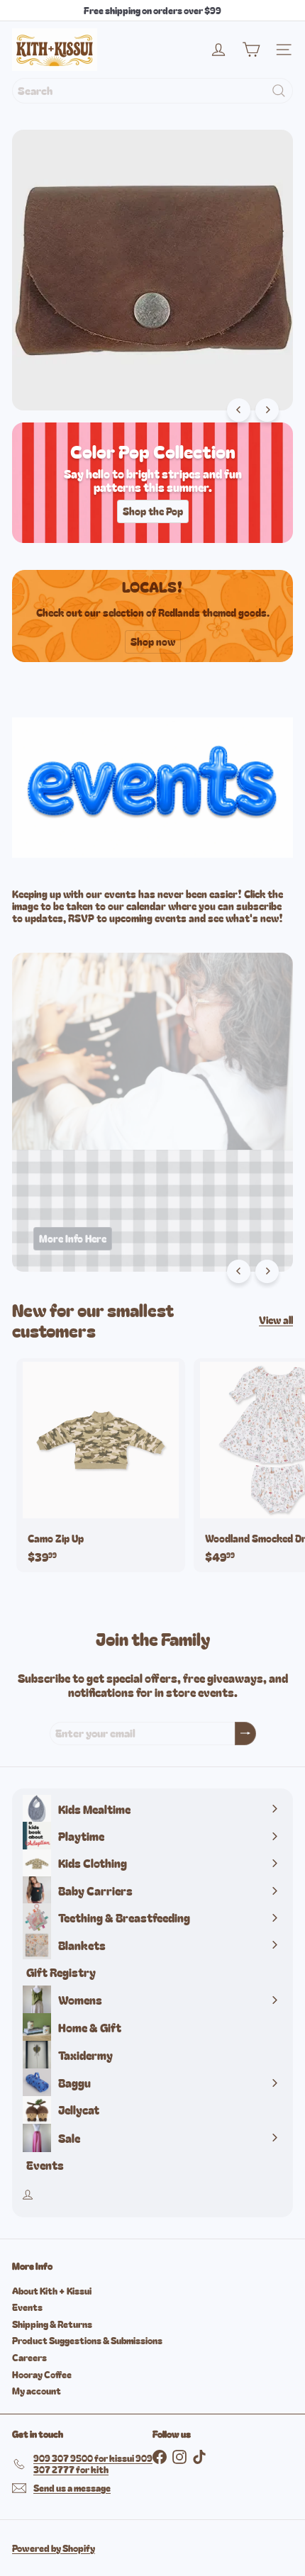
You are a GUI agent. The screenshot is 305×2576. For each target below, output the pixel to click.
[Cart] (251, 50)
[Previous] (239, 410)
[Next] (267, 410)
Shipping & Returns (52, 2324)
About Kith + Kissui (52, 2291)
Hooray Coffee (42, 2374)
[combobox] (152, 91)
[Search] (279, 91)
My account (37, 2391)
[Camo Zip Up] (101, 1465)
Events (27, 2307)
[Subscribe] (245, 1734)
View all (276, 1320)
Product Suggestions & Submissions (87, 2340)
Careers (29, 2357)
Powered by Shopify (54, 2548)
